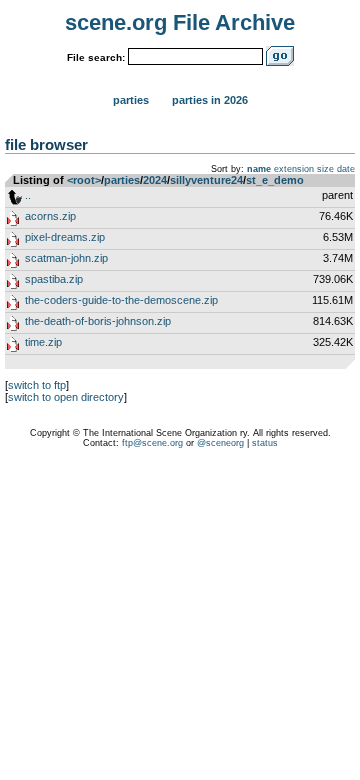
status (265, 443)
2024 (155, 180)
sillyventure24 (206, 180)
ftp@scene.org (152, 443)
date (346, 169)
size (325, 169)
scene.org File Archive (180, 22)
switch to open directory (66, 397)
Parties (131, 100)
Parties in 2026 (210, 100)
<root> (84, 180)
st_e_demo (275, 180)
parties (122, 180)
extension (294, 169)
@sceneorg (220, 443)
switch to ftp (37, 385)
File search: (96, 57)
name (259, 169)
